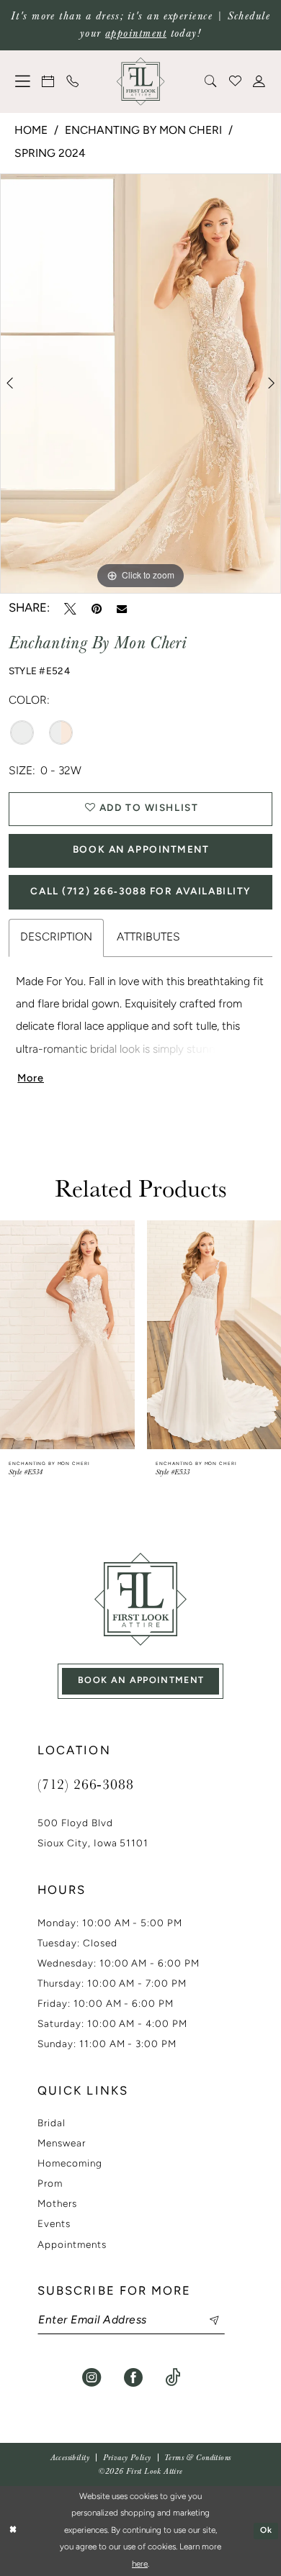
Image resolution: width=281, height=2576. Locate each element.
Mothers (57, 2204)
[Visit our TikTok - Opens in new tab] (173, 2377)
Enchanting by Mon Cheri (143, 131)
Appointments (72, 2245)
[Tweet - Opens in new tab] (70, 609)
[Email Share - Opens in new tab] (122, 609)
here (140, 2564)
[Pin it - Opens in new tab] (97, 609)
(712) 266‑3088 (86, 1784)
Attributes (148, 938)
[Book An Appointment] (49, 81)
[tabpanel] (140, 384)
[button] (23, 81)
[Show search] (211, 81)
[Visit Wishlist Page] (236, 81)
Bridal (52, 2124)
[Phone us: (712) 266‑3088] (73, 81)
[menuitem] (23, 81)
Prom (50, 2184)
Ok (267, 2531)
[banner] (141, 82)
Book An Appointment (141, 850)
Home (31, 131)
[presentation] (67, 1335)
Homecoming (70, 2164)
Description (56, 938)
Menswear (62, 2144)
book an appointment (141, 1681)
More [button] (31, 1079)
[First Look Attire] (141, 1599)
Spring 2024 (50, 154)
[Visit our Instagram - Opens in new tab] (92, 2377)
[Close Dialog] (13, 2531)
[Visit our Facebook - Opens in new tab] (133, 2377)
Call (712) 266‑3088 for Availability (141, 892)
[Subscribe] (206, 2321)
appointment (136, 33)
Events (54, 2224)
